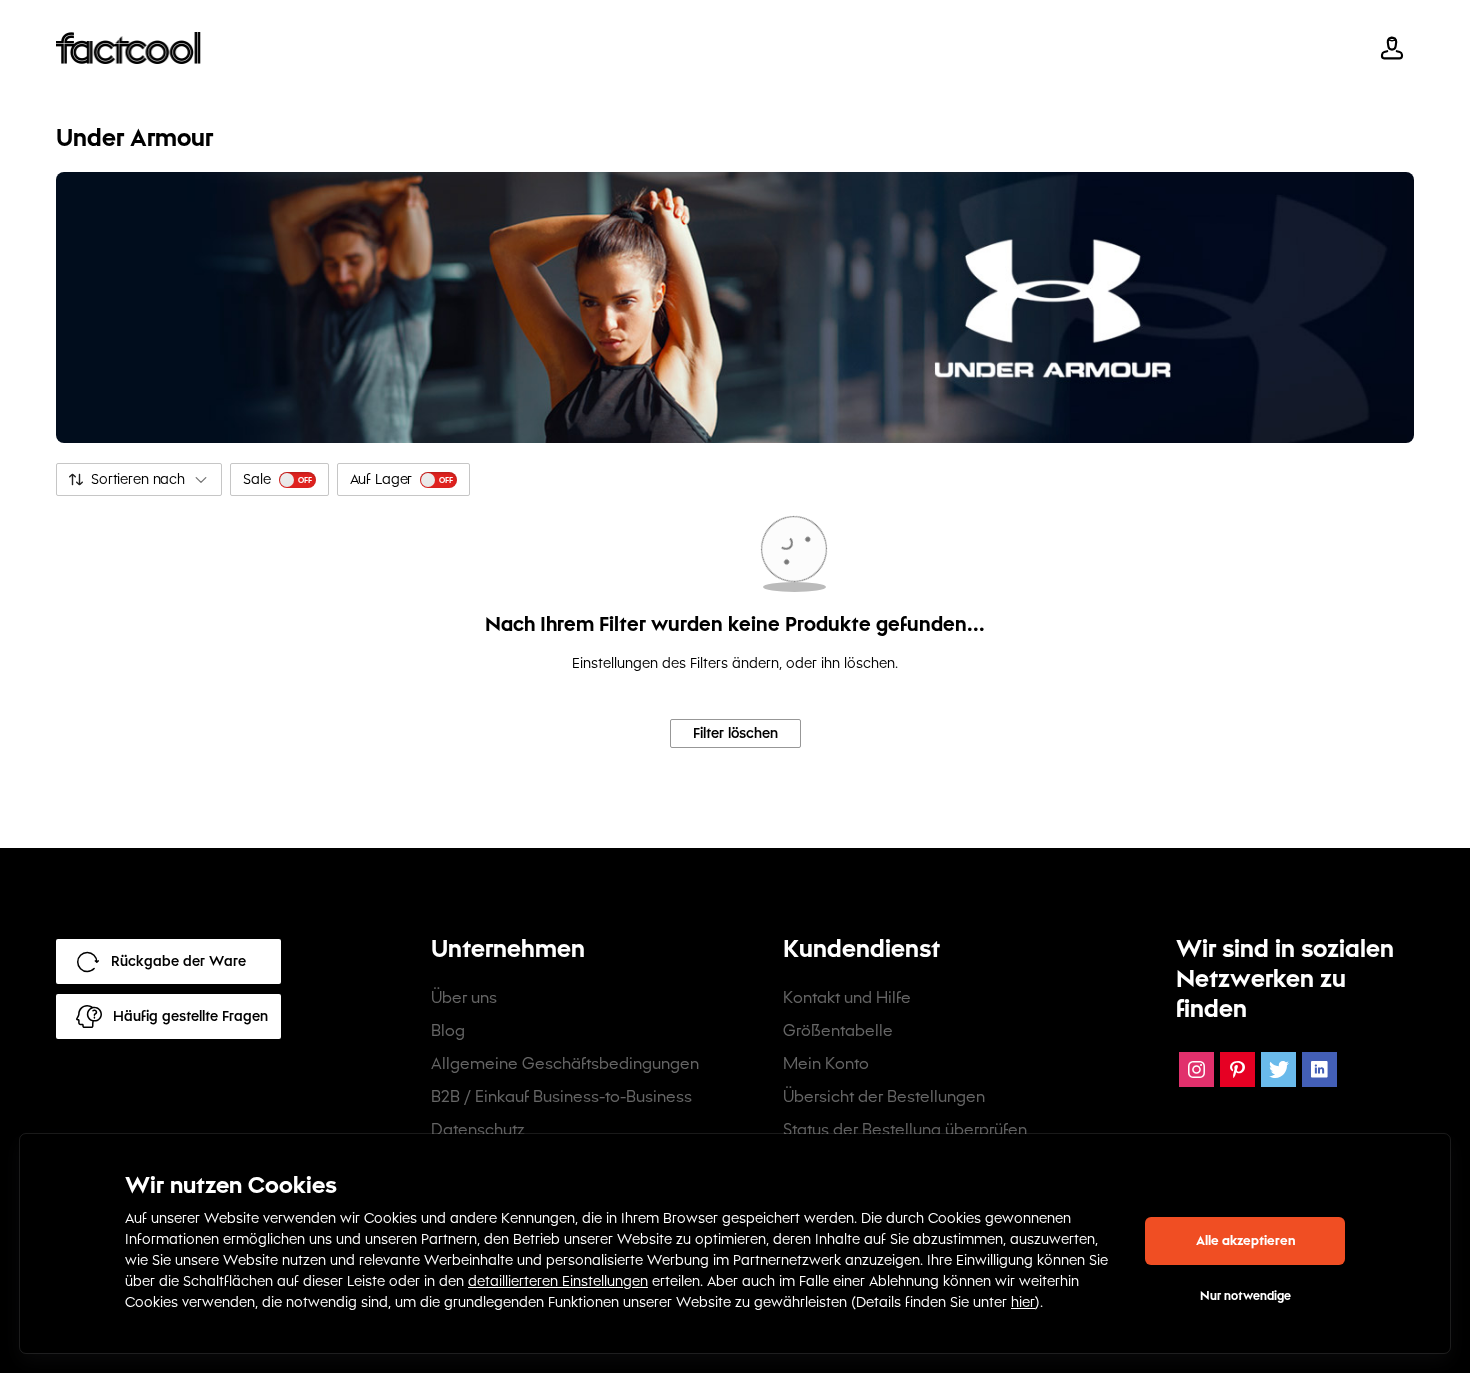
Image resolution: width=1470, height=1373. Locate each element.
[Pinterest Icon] (1237, 1069)
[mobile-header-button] (1392, 48)
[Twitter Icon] (1278, 1069)
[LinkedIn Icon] (1319, 1069)
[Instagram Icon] (1196, 1069)
